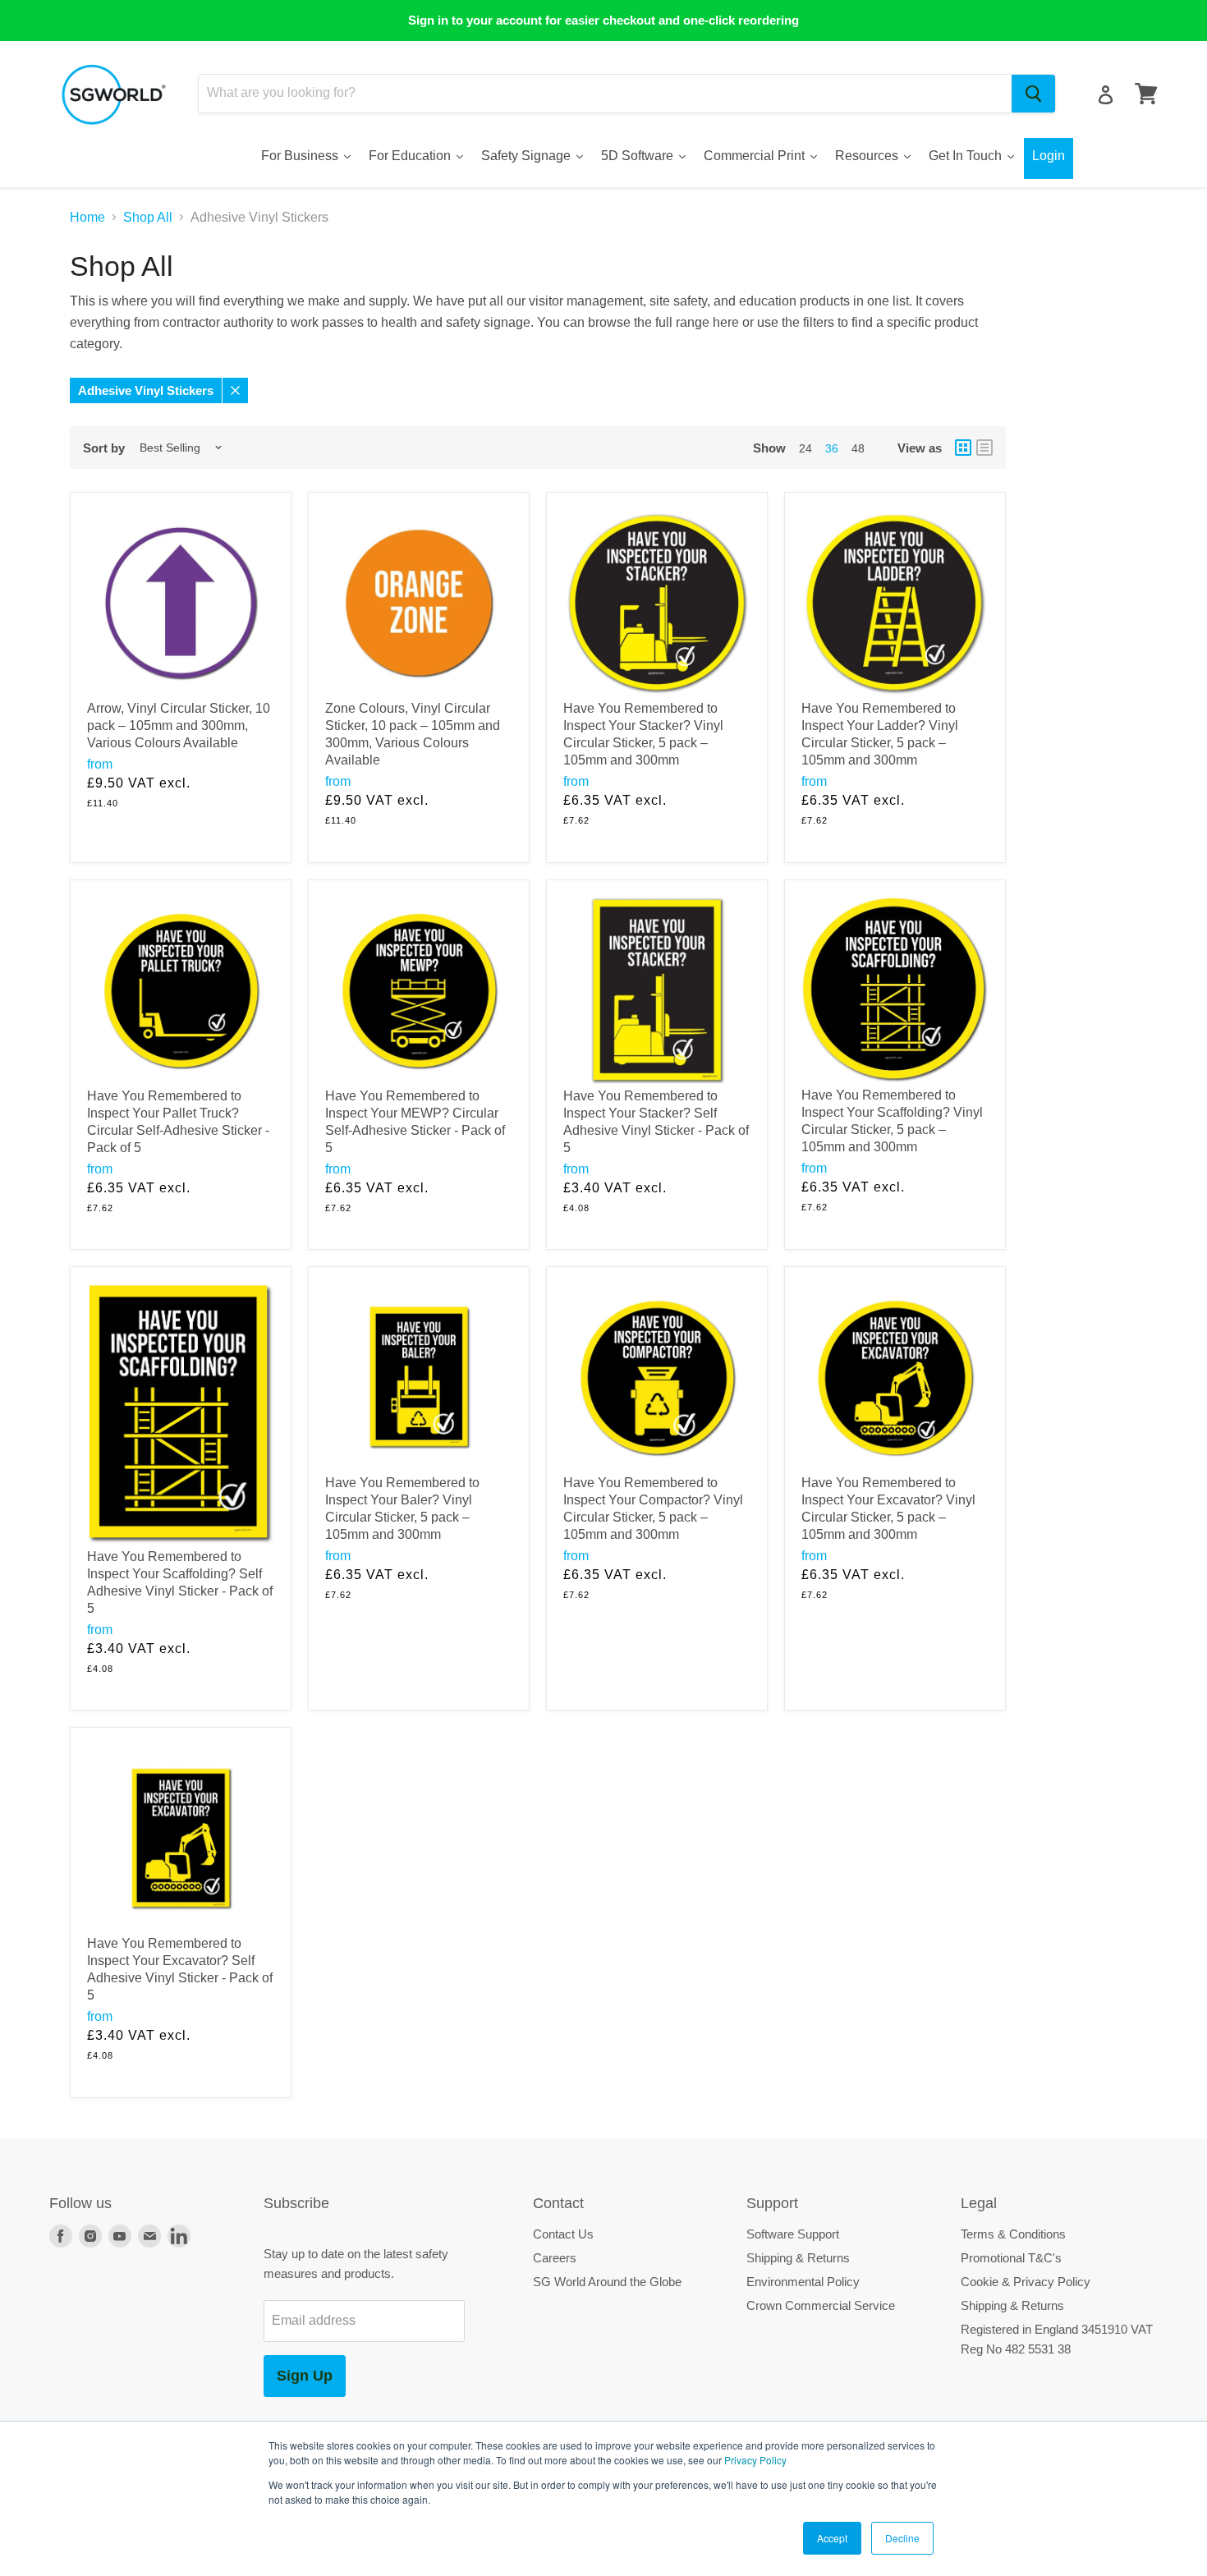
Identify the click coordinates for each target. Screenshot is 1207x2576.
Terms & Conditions (1013, 2234)
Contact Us (563, 2234)
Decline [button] (902, 2538)
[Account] (1106, 95)
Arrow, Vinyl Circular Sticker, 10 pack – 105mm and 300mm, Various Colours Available (179, 726)
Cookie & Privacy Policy (1026, 2282)
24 (805, 448)
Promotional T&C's (1011, 2258)
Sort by (104, 448)
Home (87, 217)
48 (858, 448)
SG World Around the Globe (607, 2282)
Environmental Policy (803, 2282)
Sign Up (305, 2376)
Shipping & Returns (798, 2258)
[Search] (1033, 94)
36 (832, 448)
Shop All (148, 217)
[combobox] (605, 94)
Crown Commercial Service (821, 2305)
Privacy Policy (755, 2460)
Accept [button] (832, 2538)
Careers (555, 2258)
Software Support (793, 2234)
